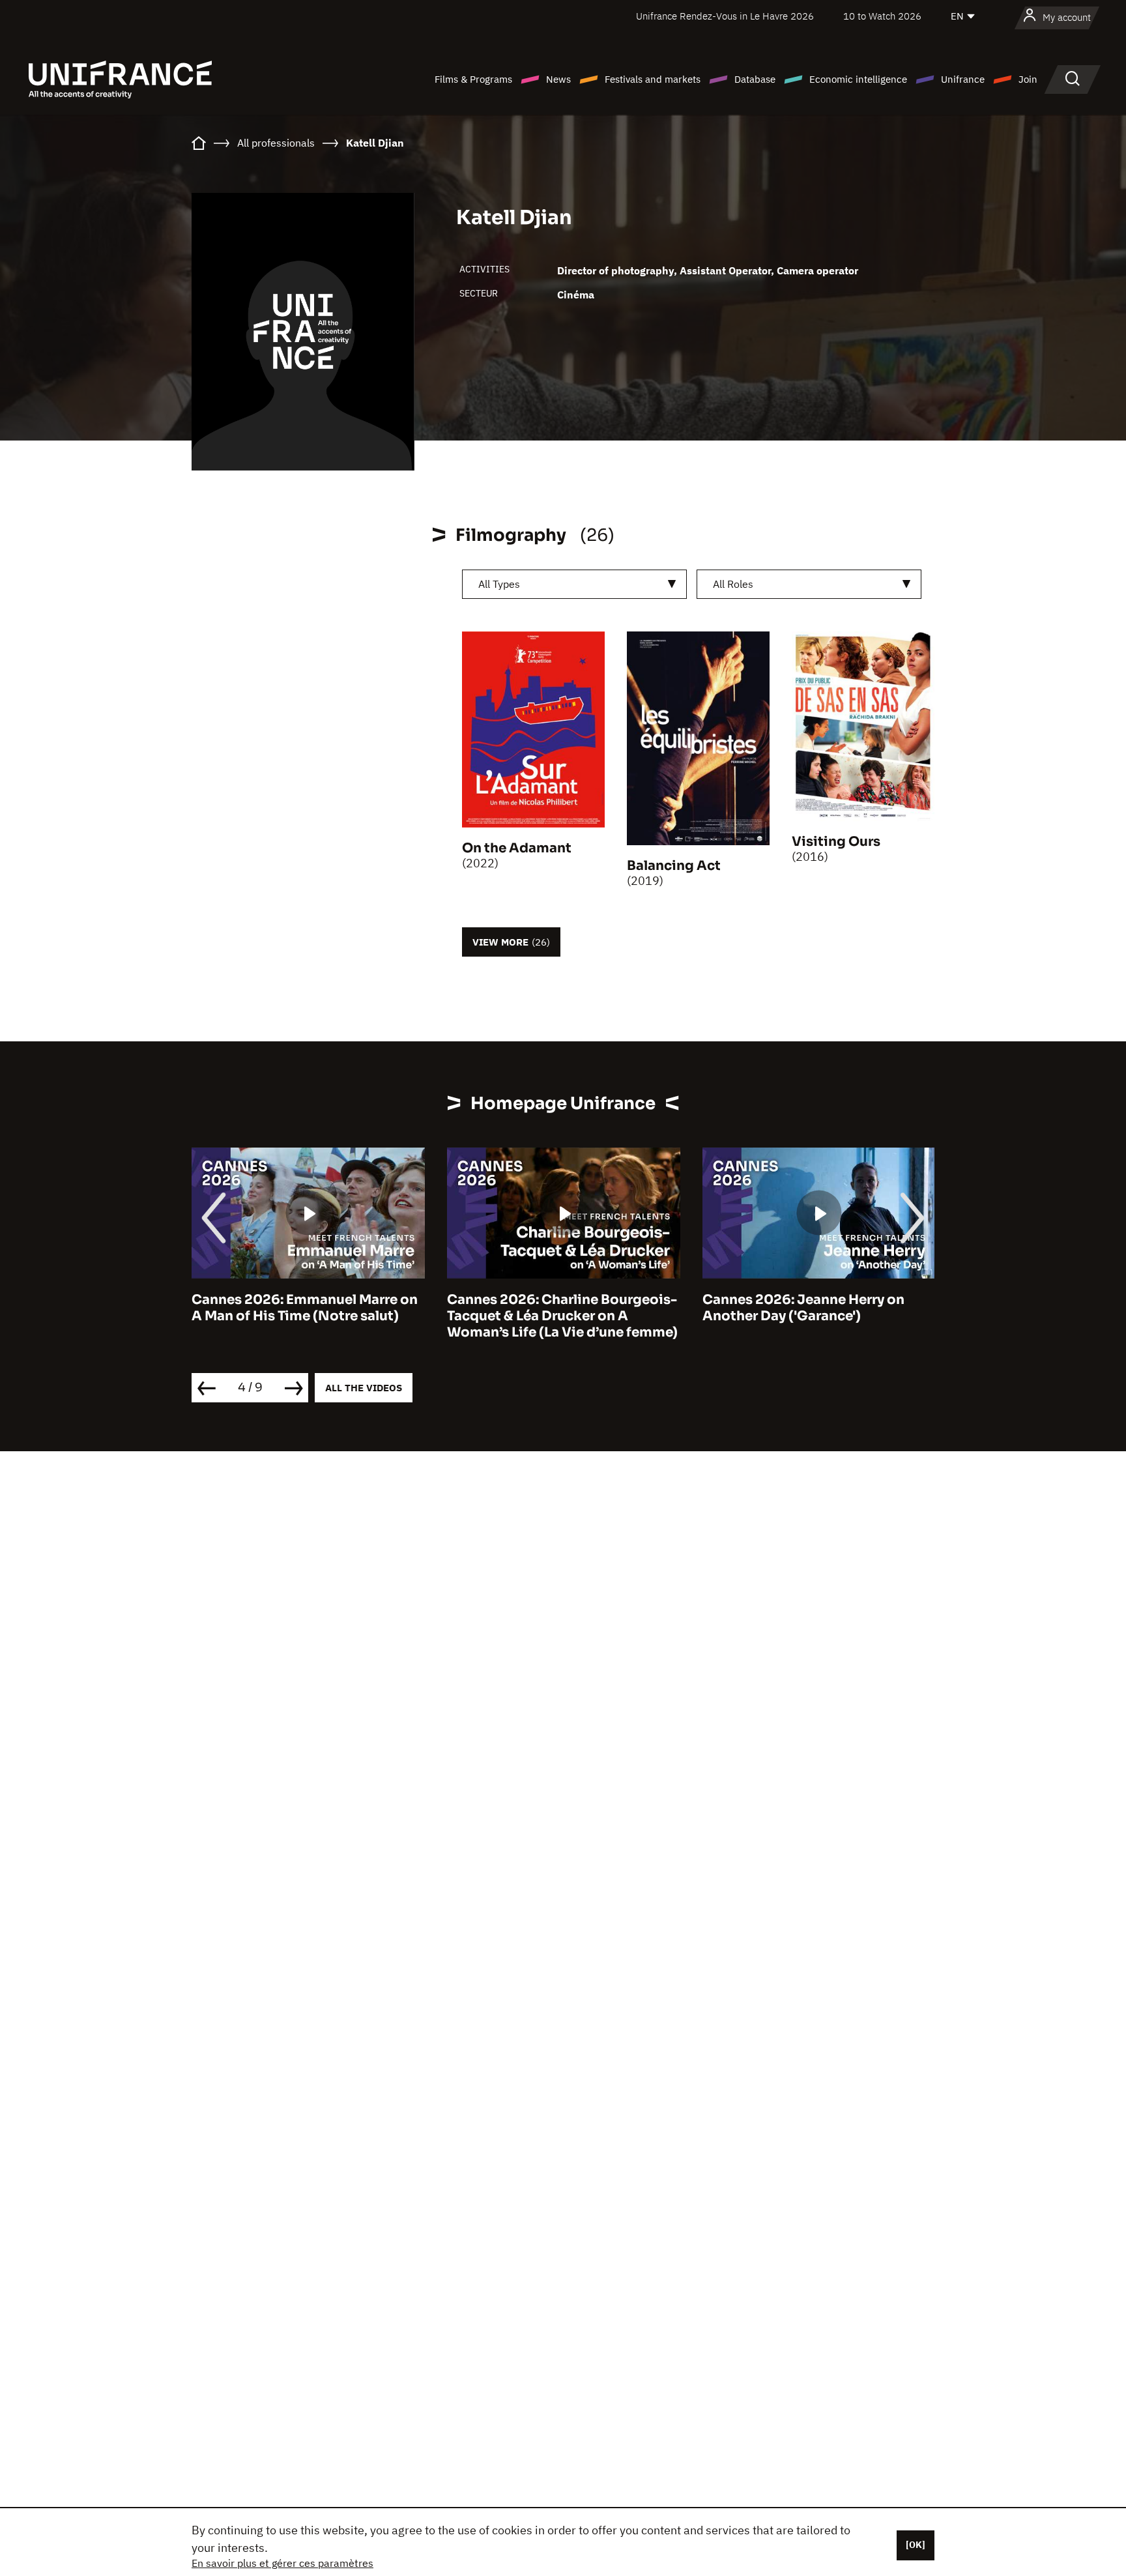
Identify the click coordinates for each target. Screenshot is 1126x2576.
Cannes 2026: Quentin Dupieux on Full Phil (817, 1308)
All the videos (364, 1388)
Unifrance (963, 79)
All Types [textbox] (499, 584)
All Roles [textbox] (733, 584)
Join (1028, 79)
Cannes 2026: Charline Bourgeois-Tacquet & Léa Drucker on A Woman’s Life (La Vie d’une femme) (307, 1316)
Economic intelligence (858, 79)
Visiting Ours (836, 842)
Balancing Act (674, 866)
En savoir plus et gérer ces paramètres (282, 2563)
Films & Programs (473, 79)
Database (755, 79)
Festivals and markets (653, 79)
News (558, 79)
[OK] (916, 2545)
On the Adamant (517, 848)
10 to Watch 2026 (882, 16)
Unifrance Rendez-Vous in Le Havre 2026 (725, 16)
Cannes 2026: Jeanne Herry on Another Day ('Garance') (548, 1308)
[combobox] (574, 584)
